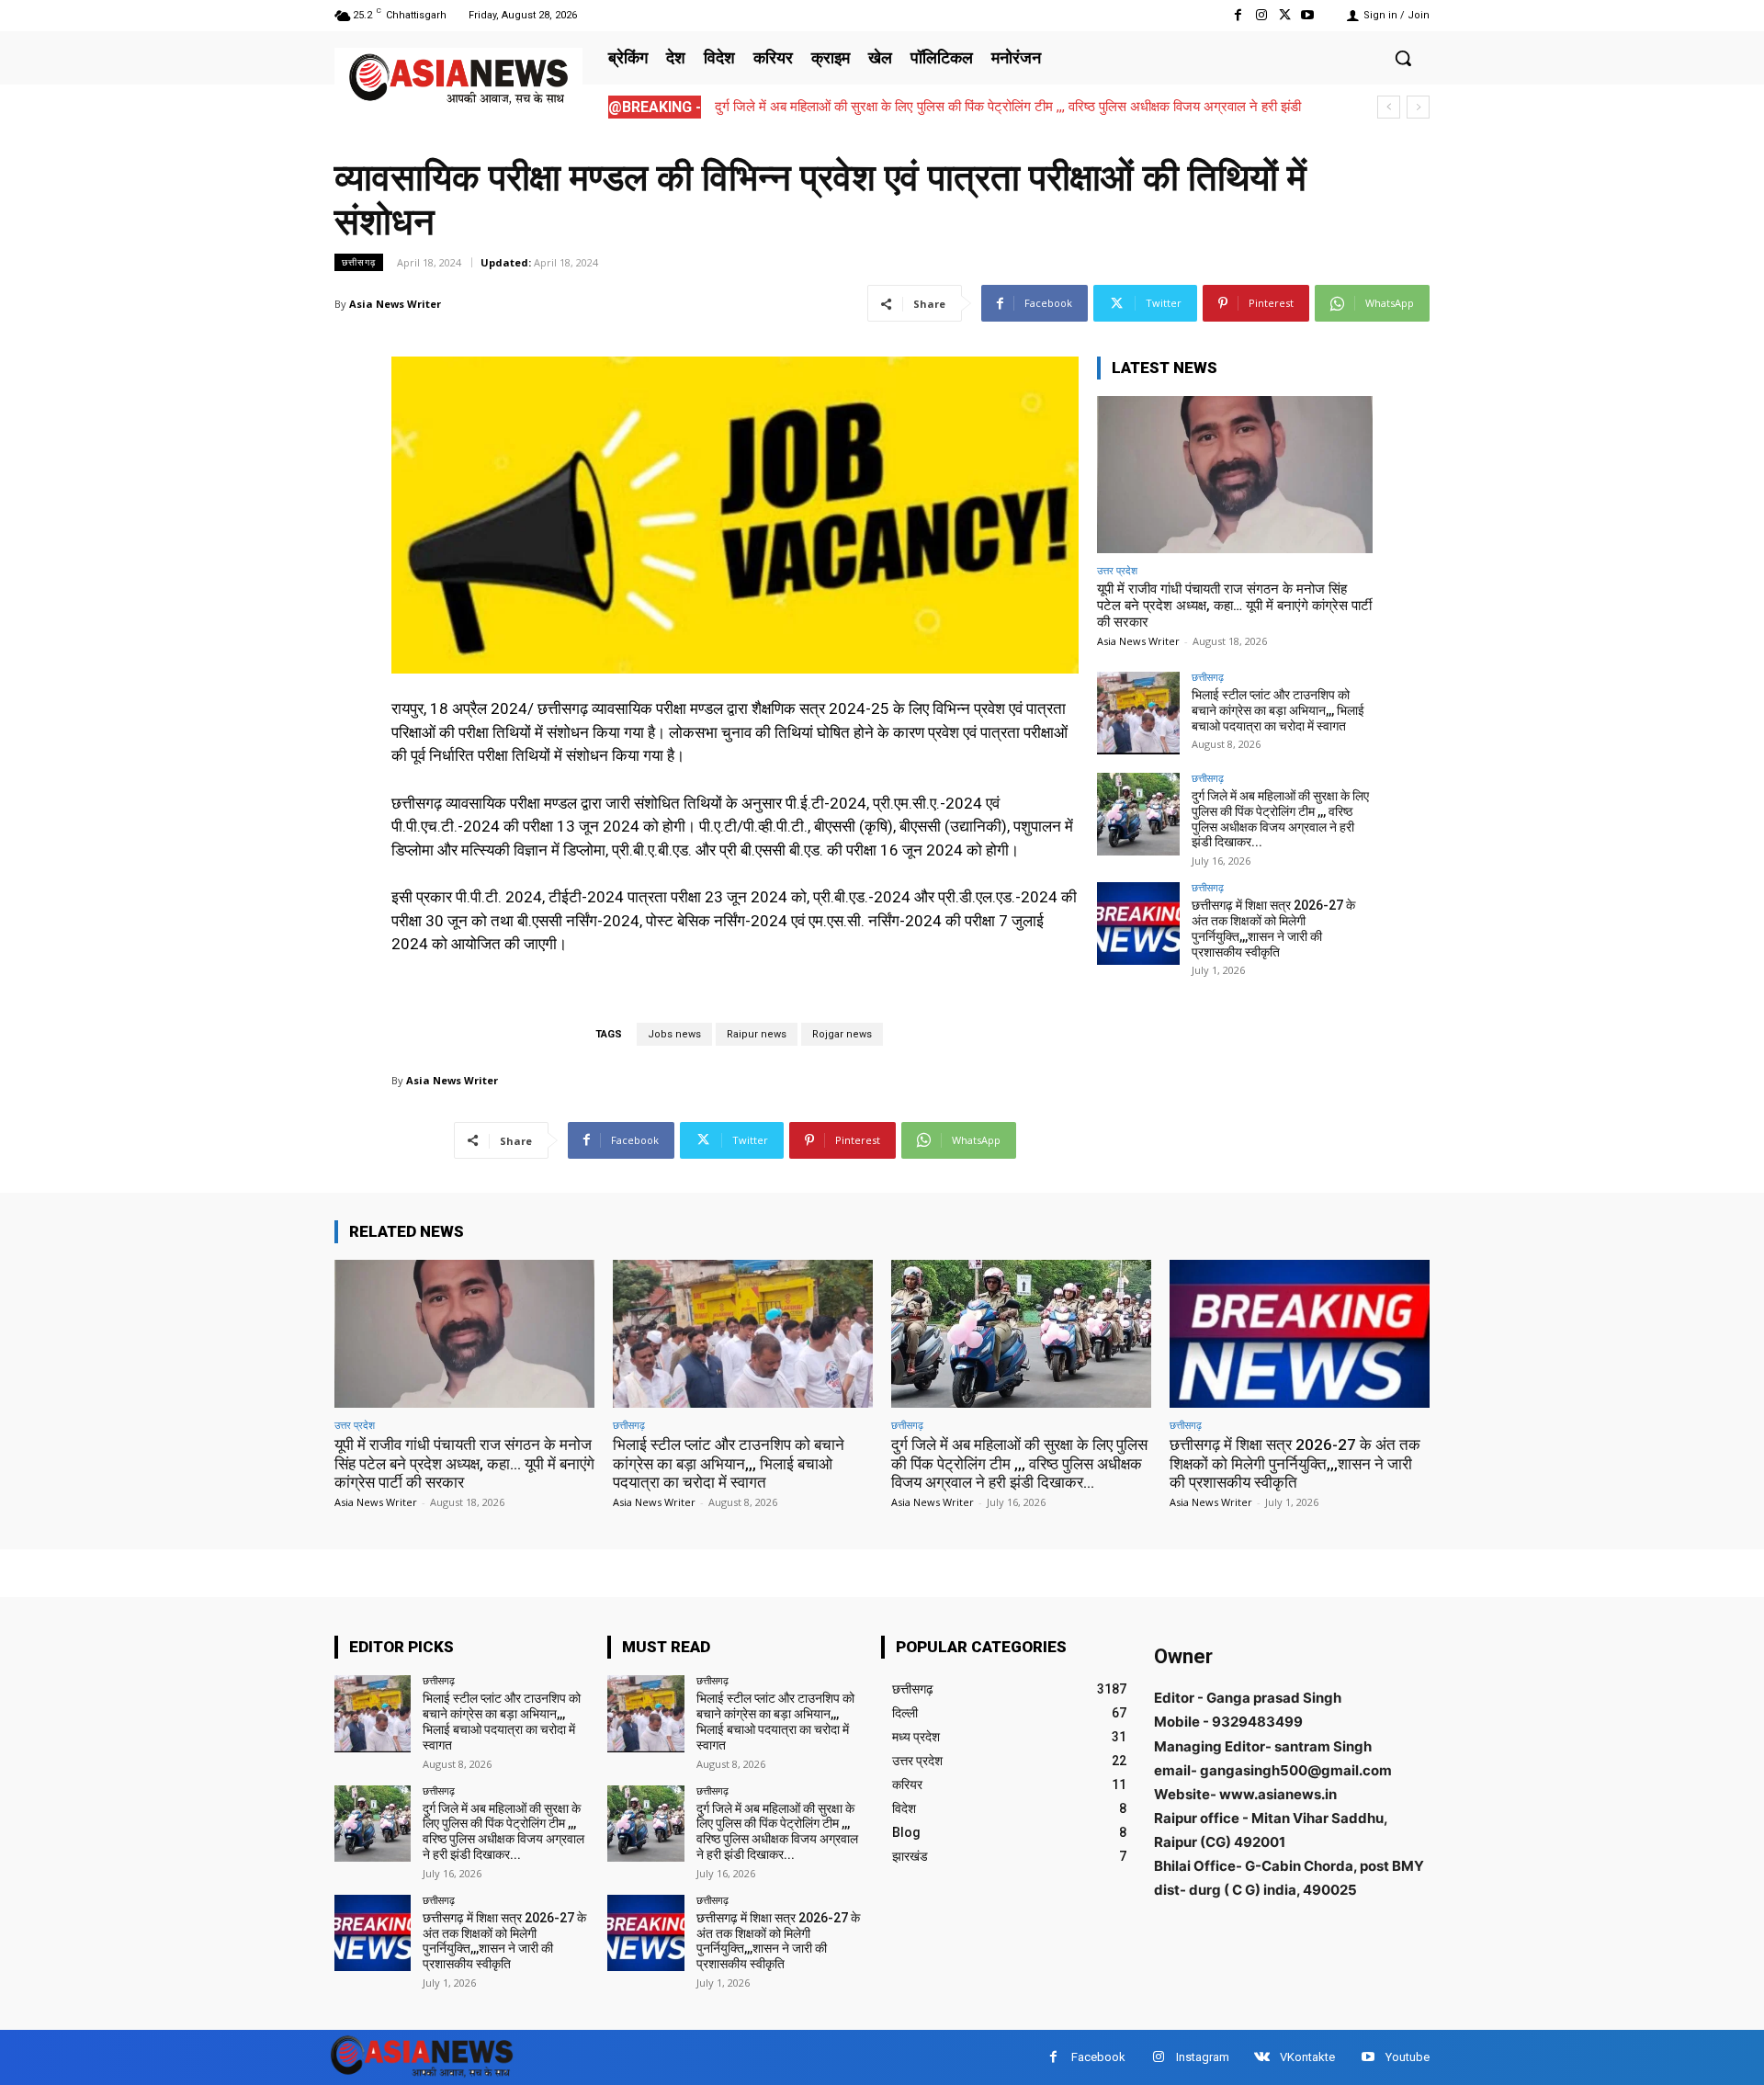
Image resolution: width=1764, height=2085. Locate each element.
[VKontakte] (1262, 2057)
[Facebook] (1238, 15)
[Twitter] (1285, 15)
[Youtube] (1308, 15)
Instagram (1203, 2057)
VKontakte (1307, 2057)
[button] (1403, 58)
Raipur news (757, 1034)
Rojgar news (842, 1034)
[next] (1418, 107)
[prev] (1389, 107)
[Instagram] (1261, 15)
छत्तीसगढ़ (359, 262)
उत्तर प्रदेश (1117, 570)
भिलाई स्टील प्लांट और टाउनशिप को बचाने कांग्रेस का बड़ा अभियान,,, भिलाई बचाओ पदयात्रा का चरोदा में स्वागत (1278, 710)
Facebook (1098, 2057)
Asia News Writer (395, 304)
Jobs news (674, 1034)
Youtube (1408, 2057)
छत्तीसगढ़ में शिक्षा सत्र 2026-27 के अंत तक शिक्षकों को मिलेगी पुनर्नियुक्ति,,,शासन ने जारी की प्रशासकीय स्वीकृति (1273, 928)
